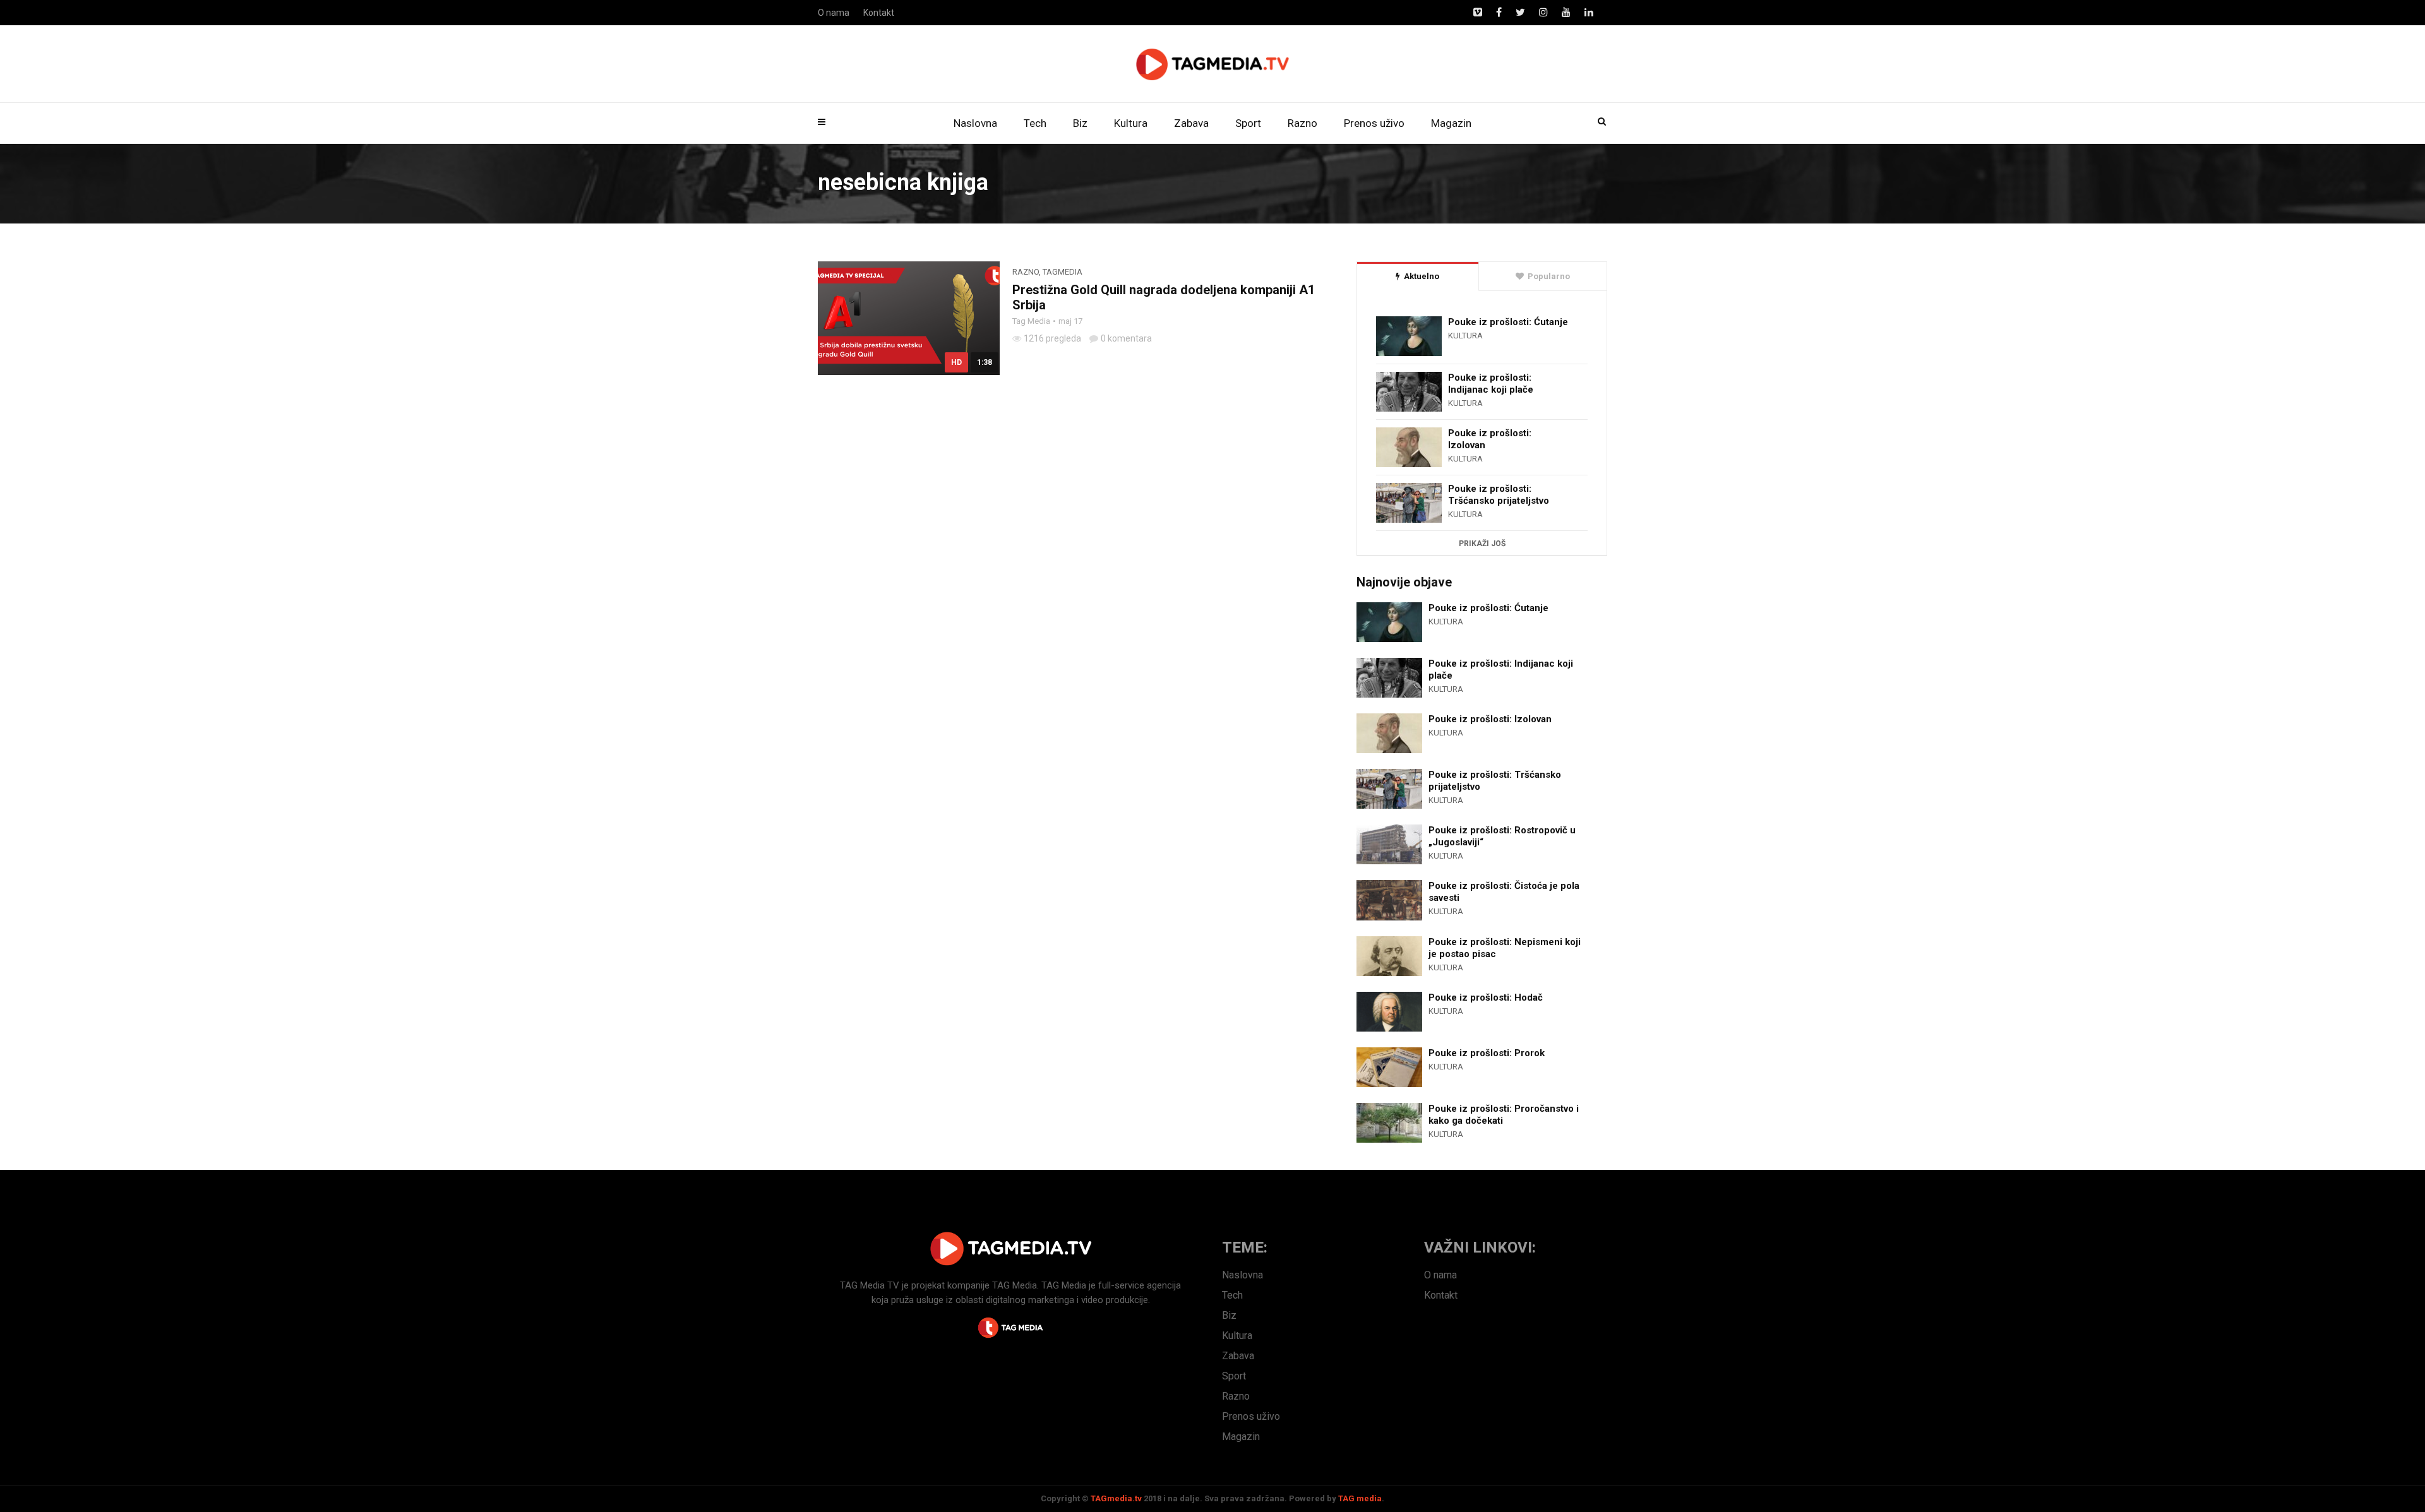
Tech (1035, 123)
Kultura (1131, 123)
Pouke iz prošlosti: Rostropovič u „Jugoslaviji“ (1502, 836)
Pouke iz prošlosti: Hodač (1486, 997)
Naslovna (975, 123)
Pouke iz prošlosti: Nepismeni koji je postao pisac (1505, 948)
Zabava (1191, 123)
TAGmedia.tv (1116, 1498)
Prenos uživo (1374, 123)
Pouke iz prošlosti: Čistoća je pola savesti (1504, 892)
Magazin (1451, 123)
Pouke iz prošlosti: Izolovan (1490, 439)
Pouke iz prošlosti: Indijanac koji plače (1491, 384)
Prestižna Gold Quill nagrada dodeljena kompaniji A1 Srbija (1164, 297)
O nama (834, 13)
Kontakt (879, 13)
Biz (1080, 123)
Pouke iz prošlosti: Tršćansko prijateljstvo (1499, 495)
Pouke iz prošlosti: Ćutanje (1508, 322)
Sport (1248, 123)
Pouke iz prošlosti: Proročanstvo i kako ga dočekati (1504, 1115)
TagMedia (1063, 272)
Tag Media (1031, 321)
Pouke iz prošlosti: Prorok (1487, 1053)
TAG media (1360, 1498)
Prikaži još (1482, 544)
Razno (1302, 123)
